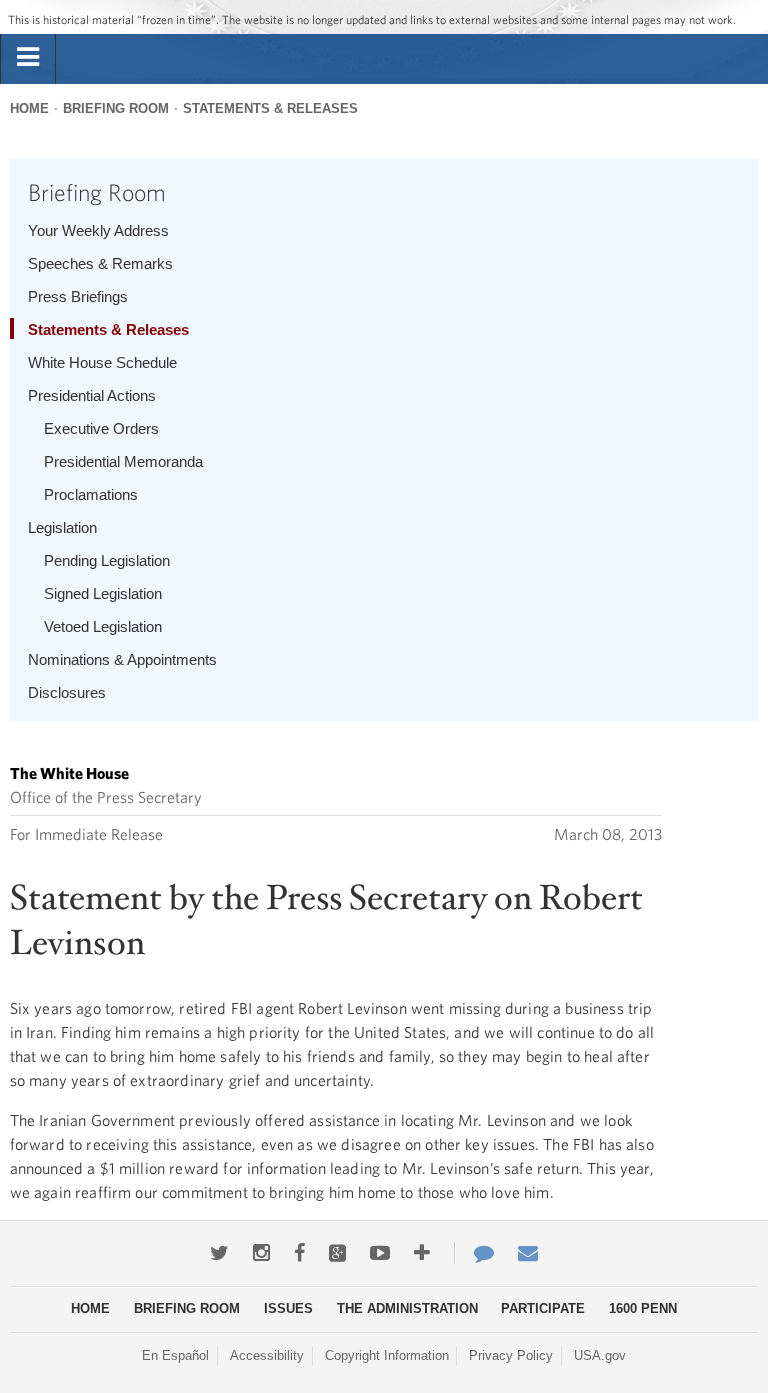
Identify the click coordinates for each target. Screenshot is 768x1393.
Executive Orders (101, 428)
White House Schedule (102, 362)
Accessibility (267, 1355)
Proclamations (91, 494)
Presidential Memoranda (123, 461)
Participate (543, 1308)
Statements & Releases (270, 108)
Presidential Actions (92, 395)
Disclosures (67, 692)
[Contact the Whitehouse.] (474, 1253)
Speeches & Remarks (100, 263)
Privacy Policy (511, 1355)
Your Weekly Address (98, 230)
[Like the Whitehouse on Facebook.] (299, 1253)
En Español (175, 1355)
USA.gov (600, 1355)
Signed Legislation (103, 593)
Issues (288, 1308)
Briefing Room (116, 108)
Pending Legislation (107, 560)
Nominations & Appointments (122, 659)
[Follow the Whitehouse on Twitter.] (219, 1253)
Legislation (62, 527)
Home (29, 108)
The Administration (407, 1308)
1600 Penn (643, 1308)
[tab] (28, 58)
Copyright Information (387, 1355)
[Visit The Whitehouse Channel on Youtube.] (380, 1253)
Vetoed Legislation (103, 626)
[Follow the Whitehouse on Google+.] (337, 1253)
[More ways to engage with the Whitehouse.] (422, 1253)
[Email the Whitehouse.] (528, 1253)
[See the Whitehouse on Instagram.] (261, 1253)
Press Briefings (78, 296)
